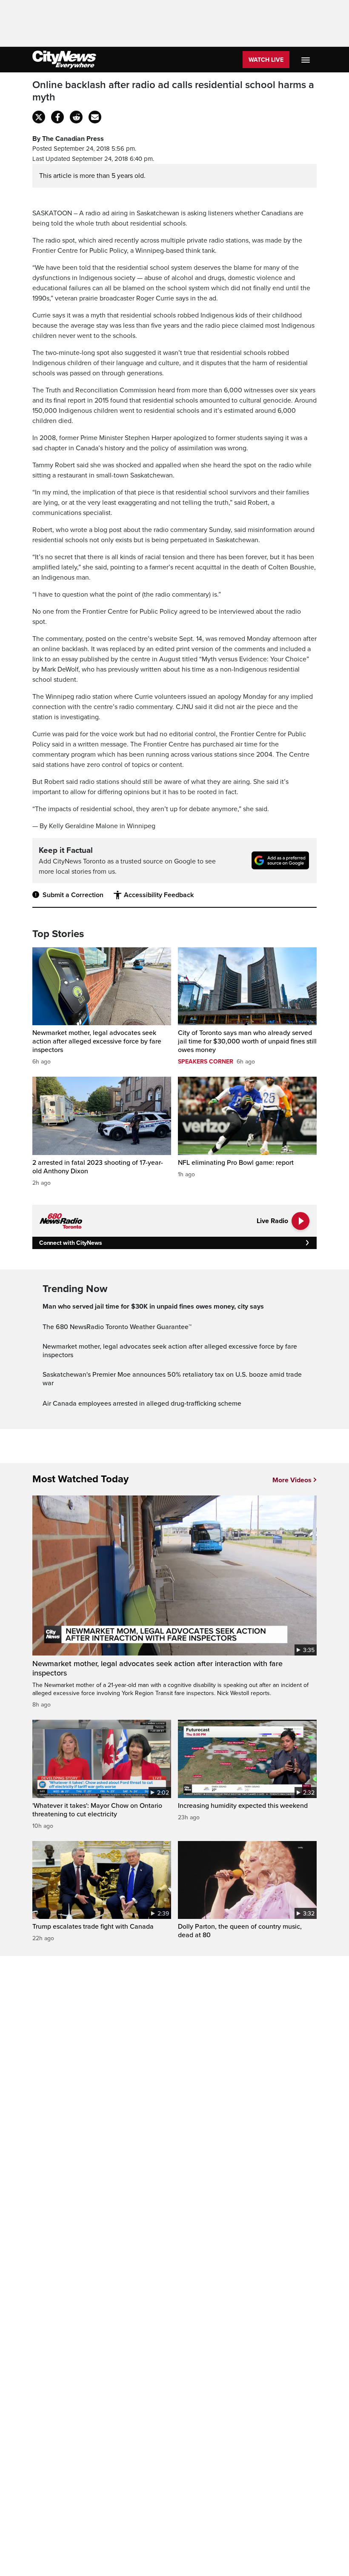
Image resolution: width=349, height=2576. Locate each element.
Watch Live (266, 60)
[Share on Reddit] (76, 117)
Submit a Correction (73, 895)
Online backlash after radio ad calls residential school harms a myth (173, 91)
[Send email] (95, 117)
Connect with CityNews (70, 1243)
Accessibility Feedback (159, 895)
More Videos (292, 1480)
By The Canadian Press (68, 139)
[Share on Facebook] (57, 117)
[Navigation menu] (306, 60)
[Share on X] (39, 117)
